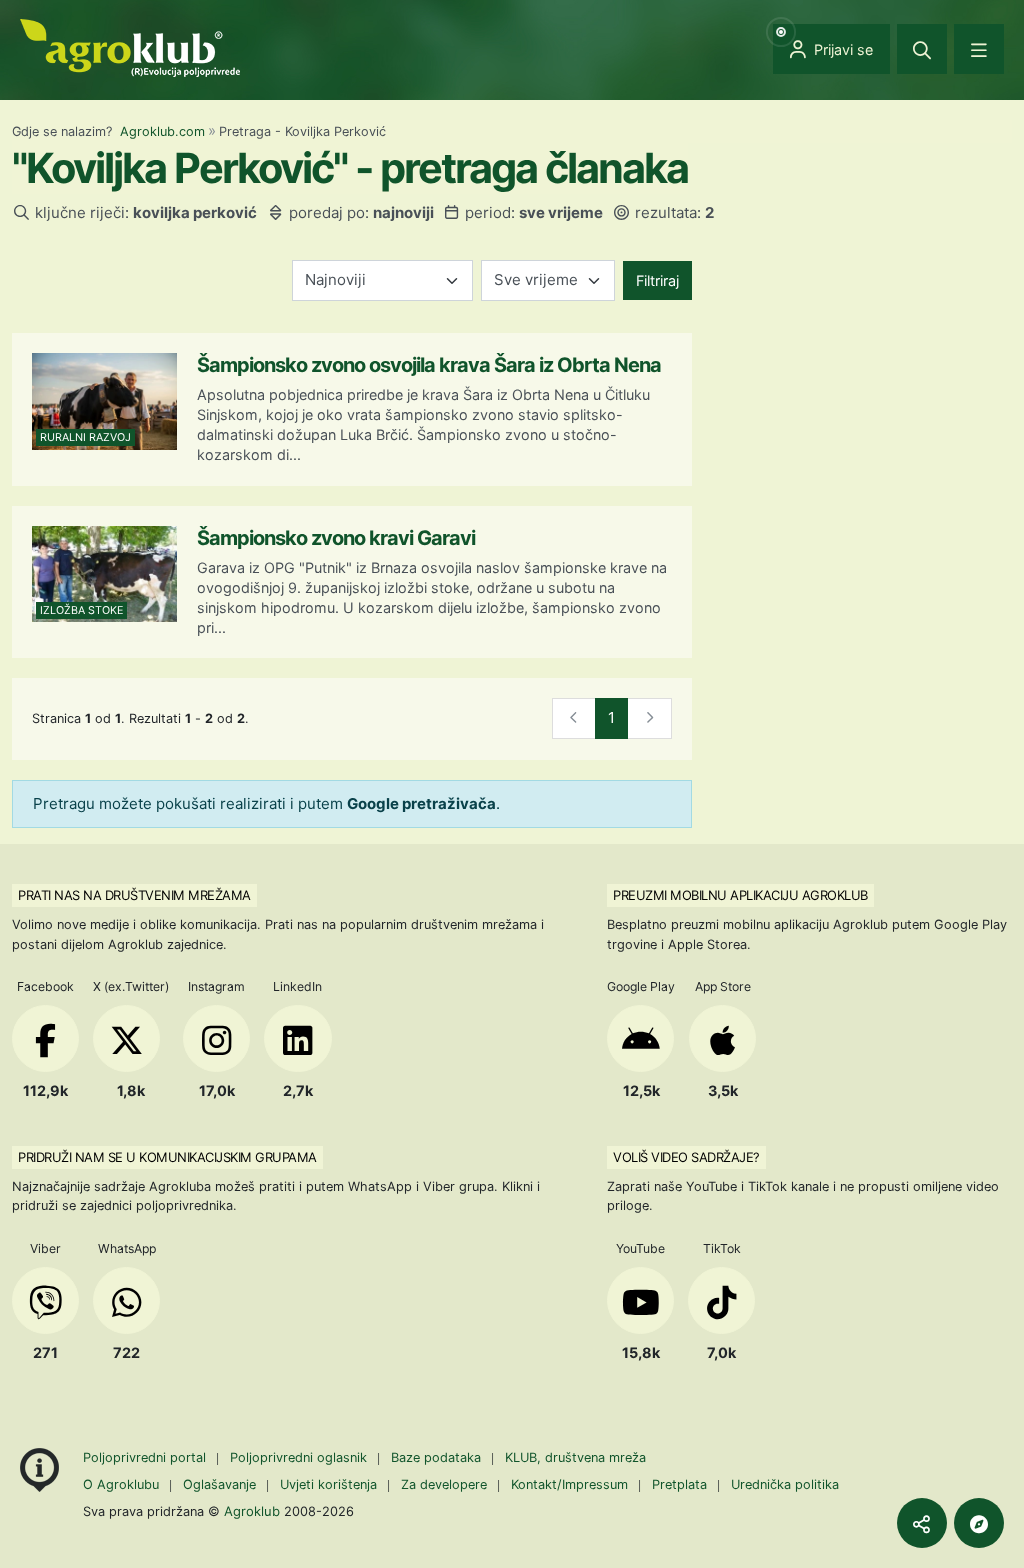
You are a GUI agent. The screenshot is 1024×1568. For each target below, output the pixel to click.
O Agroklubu (121, 1484)
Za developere (444, 1484)
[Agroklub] (130, 46)
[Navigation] (979, 49)
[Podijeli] (922, 1523)
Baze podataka (438, 1457)
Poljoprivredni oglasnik (300, 1457)
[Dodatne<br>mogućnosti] (979, 1523)
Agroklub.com (162, 131)
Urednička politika (785, 1484)
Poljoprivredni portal (146, 1457)
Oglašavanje (219, 1484)
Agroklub (252, 1511)
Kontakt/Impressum (569, 1484)
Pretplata (679, 1484)
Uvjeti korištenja (328, 1484)
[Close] (922, 49)
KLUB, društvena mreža (575, 1457)
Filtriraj (657, 280)
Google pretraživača (421, 803)
